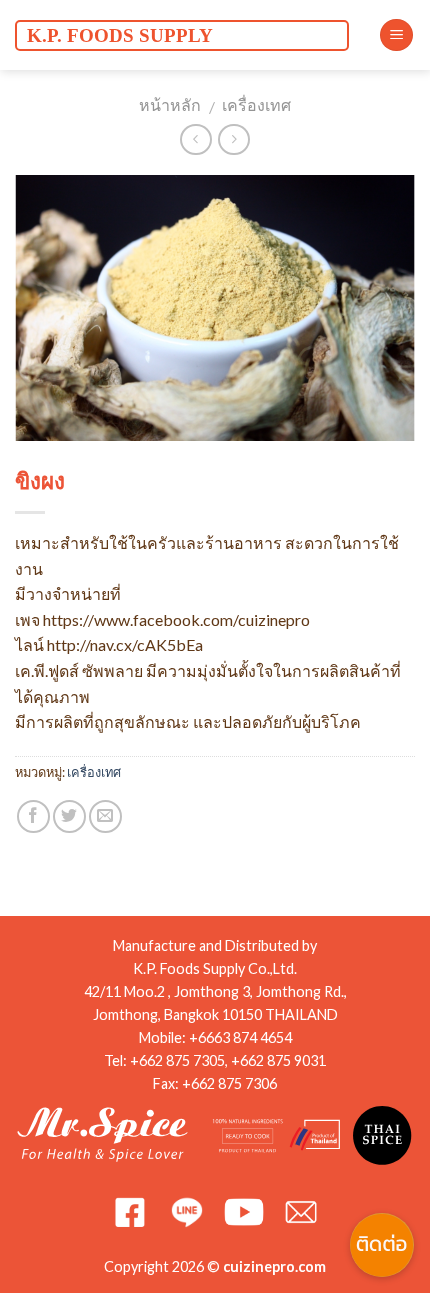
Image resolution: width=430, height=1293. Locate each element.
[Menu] (396, 35)
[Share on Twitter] (69, 816)
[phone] (382, 1133)
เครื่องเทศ (256, 104)
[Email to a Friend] (105, 816)
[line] (382, 1181)
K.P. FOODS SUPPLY (120, 35)
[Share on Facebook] (33, 816)
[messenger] (382, 1085)
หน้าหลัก (170, 104)
